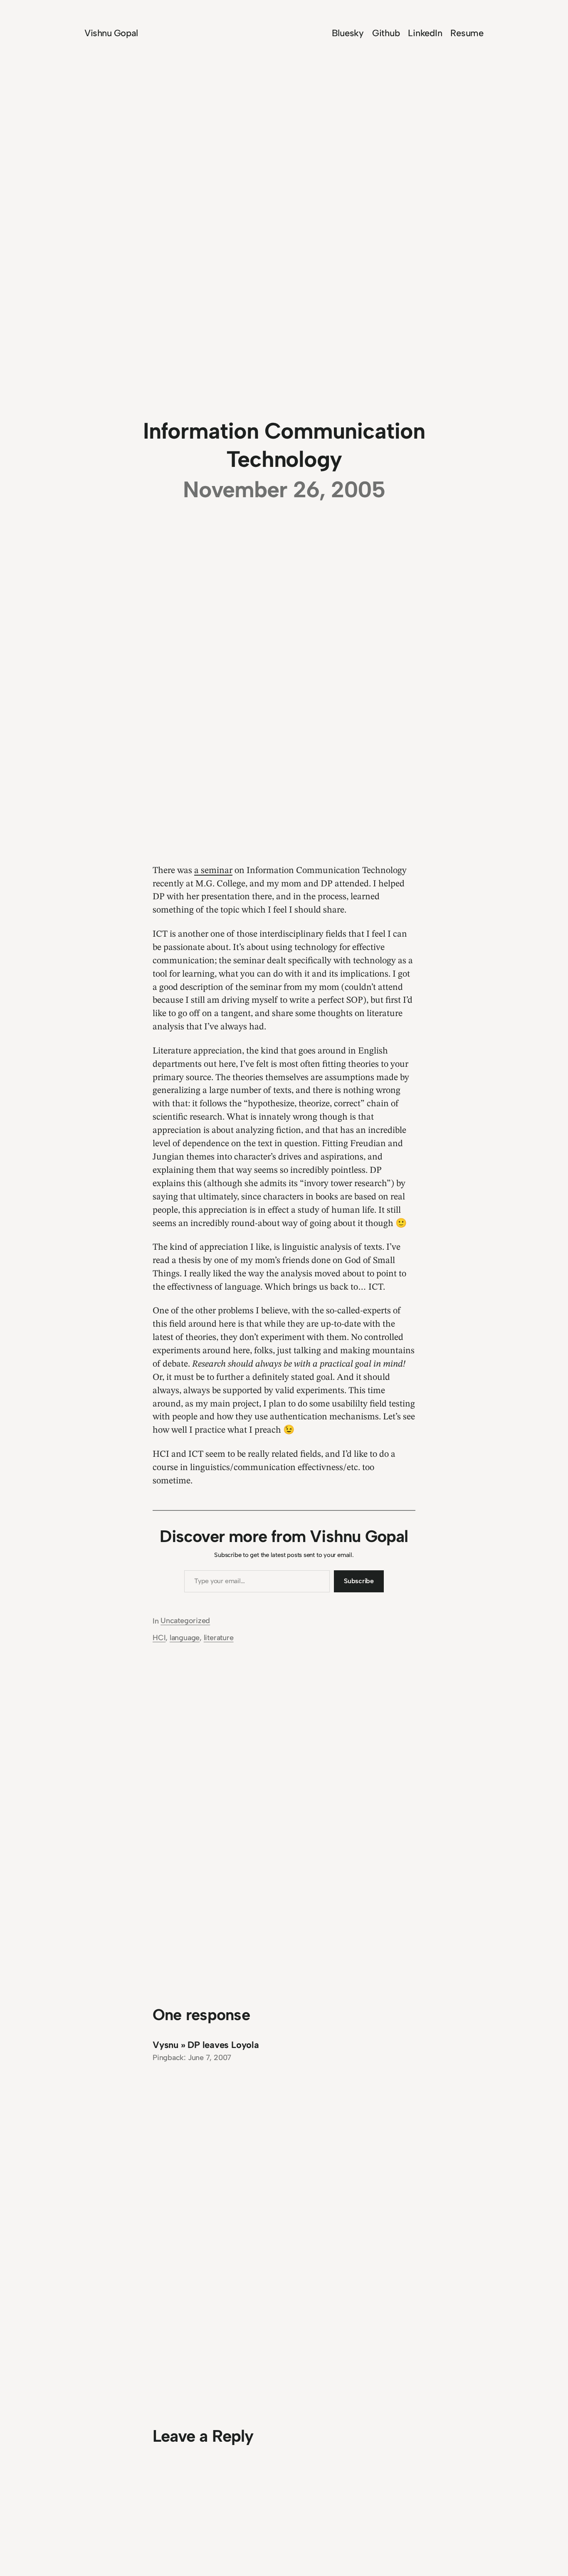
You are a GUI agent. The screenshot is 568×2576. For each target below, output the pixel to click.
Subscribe (359, 1581)
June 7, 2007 (210, 2058)
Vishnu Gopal (111, 33)
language (185, 1638)
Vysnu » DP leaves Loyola (206, 2045)
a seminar (213, 871)
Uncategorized (185, 1621)
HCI (159, 1638)
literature (219, 1638)
